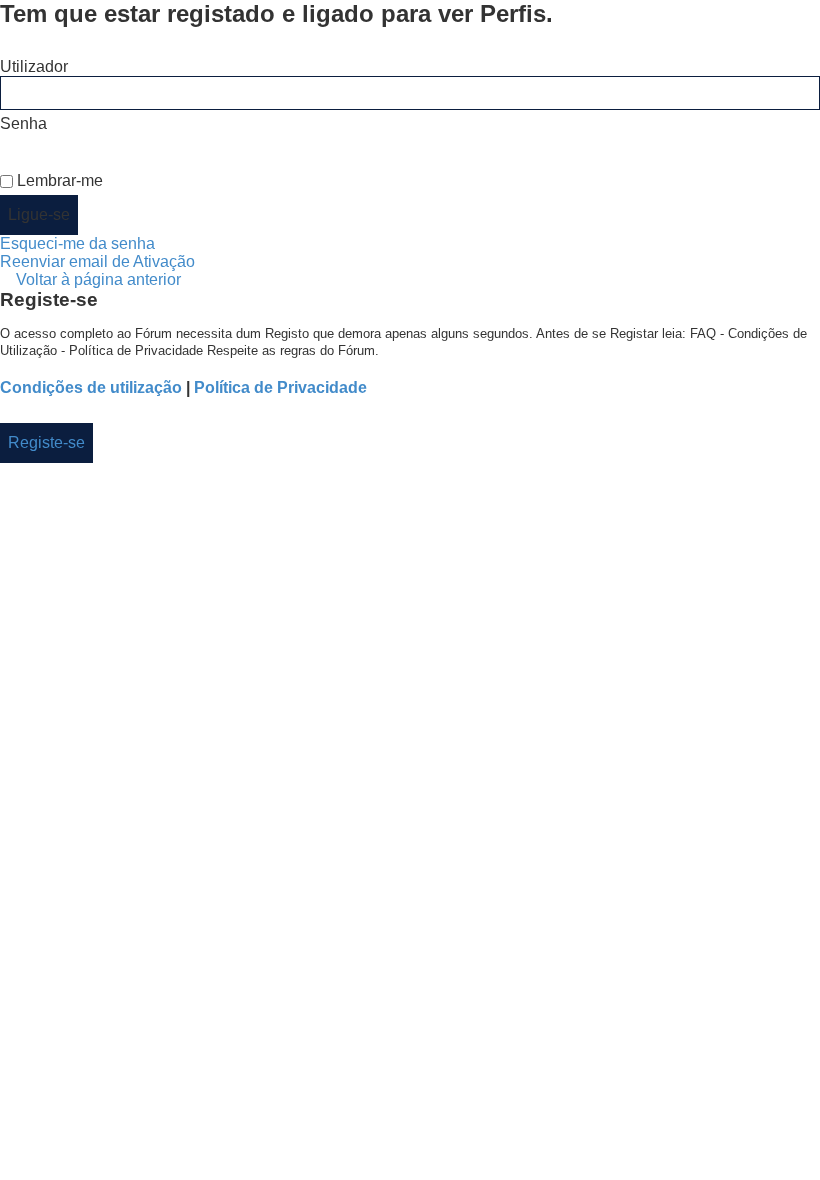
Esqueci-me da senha (77, 243)
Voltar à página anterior (98, 279)
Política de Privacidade (280, 387)
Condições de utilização (91, 387)
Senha (23, 123)
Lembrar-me (58, 180)
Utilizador (34, 66)
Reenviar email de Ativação (97, 261)
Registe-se (46, 442)
